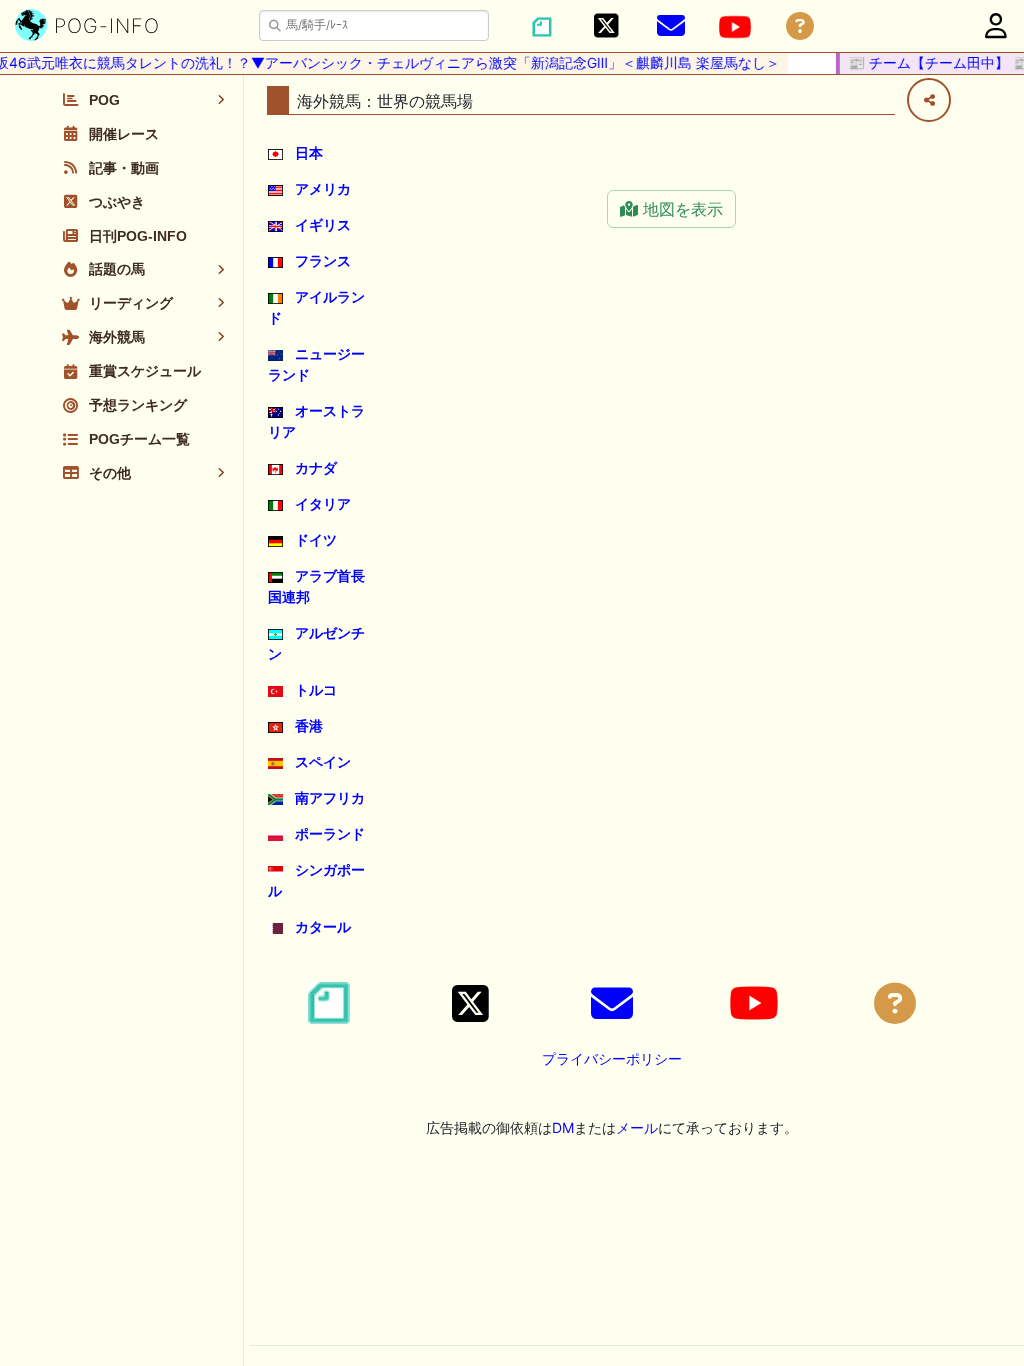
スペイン (323, 761)
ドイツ (316, 539)
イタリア (323, 503)
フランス (323, 260)
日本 (309, 152)
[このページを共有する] (929, 100)
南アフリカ (330, 797)
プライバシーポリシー (612, 1058)
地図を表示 (680, 209)
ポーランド (330, 833)
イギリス (323, 224)
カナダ (316, 467)
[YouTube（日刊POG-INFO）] (735, 27)
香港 (309, 725)
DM (563, 1127)
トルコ (316, 689)
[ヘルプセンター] (800, 26)
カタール (323, 926)
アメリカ (323, 188)
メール (637, 1127)
